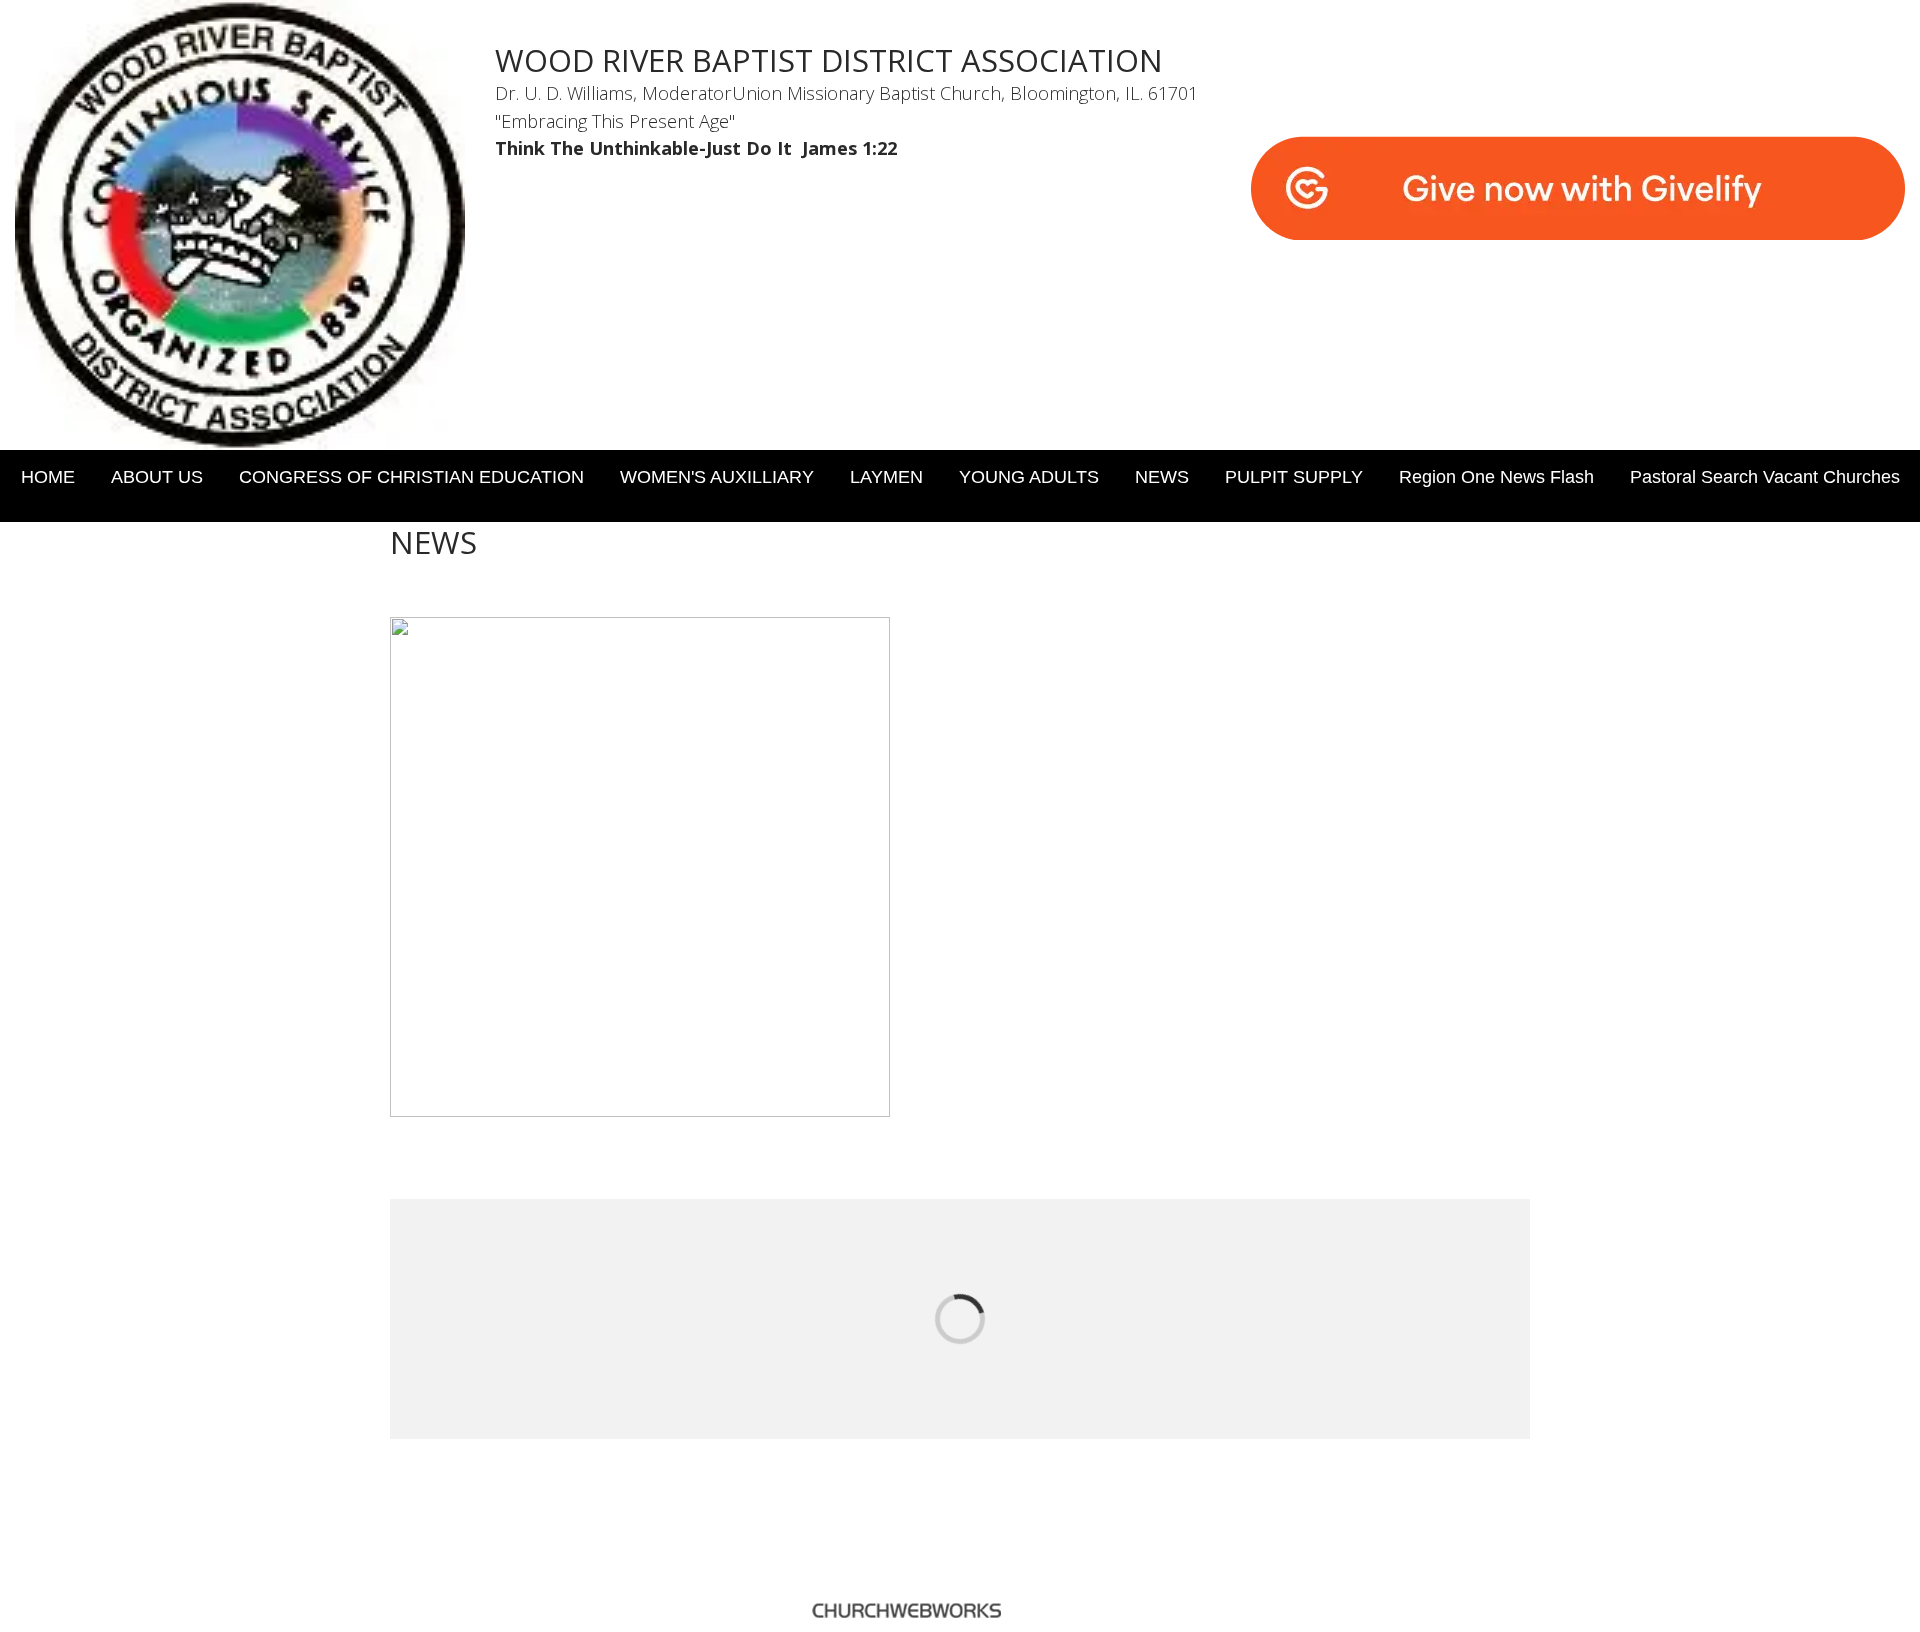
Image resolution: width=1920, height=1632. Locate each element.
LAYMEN (886, 477)
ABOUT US (157, 477)
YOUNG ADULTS (1029, 477)
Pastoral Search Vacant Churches (1765, 477)
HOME (48, 477)
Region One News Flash (1496, 477)
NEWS (1162, 477)
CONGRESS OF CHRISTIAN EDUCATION (411, 477)
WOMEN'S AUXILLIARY (717, 477)
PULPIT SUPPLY (1294, 477)
